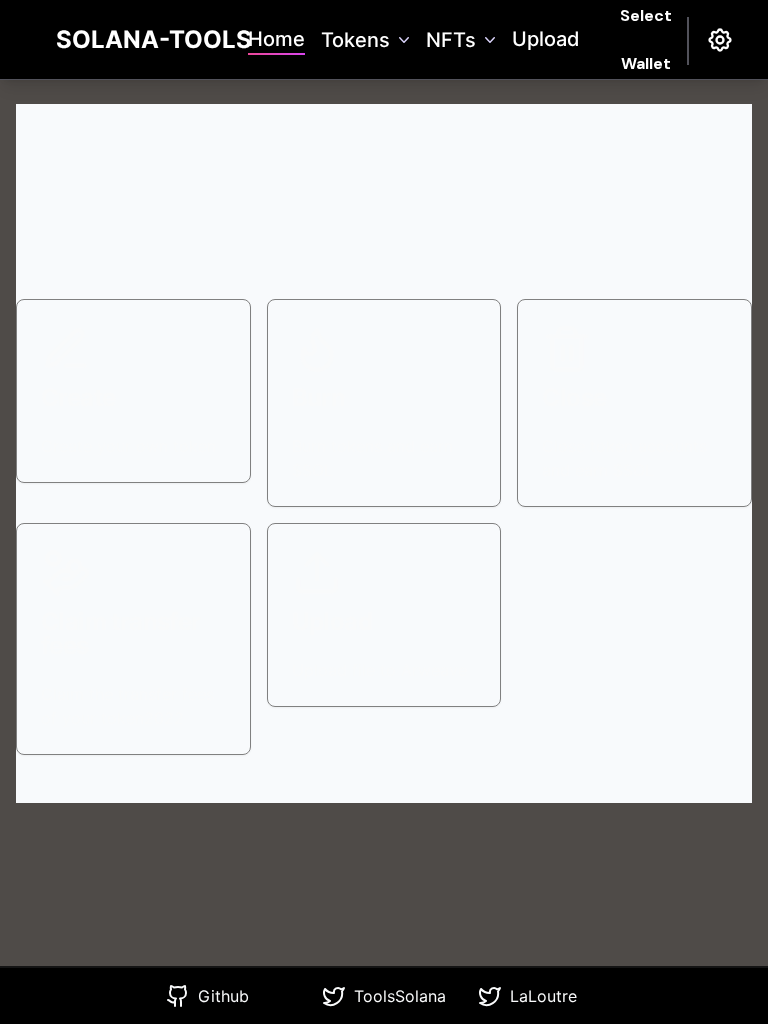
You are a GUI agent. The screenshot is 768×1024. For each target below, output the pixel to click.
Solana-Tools (154, 39)
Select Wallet (646, 40)
